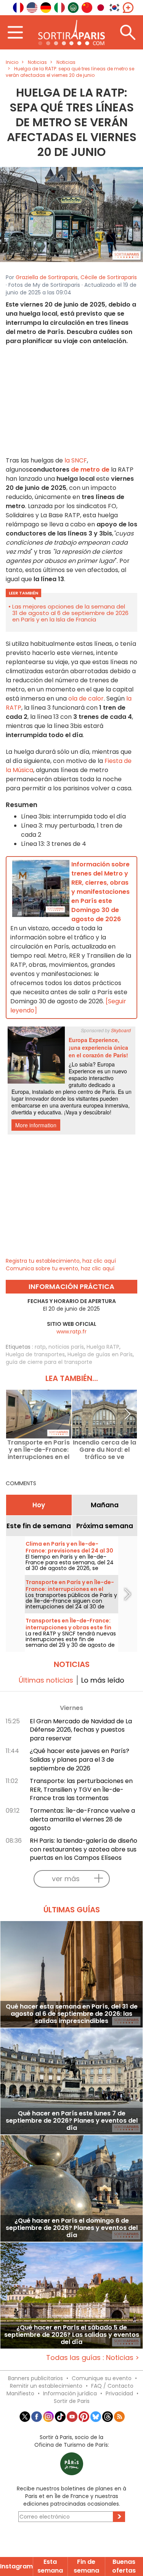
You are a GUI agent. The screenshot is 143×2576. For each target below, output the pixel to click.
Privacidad (119, 2393)
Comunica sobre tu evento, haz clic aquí (60, 1268)
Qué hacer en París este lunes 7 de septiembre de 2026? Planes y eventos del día (72, 2121)
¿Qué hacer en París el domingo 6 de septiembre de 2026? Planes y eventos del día (72, 2228)
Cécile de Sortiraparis (109, 277)
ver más (66, 1879)
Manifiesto (20, 2393)
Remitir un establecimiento (46, 2386)
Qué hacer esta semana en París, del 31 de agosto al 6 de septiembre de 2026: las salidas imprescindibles (72, 2014)
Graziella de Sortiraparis (47, 277)
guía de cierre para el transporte (49, 1362)
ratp (40, 1347)
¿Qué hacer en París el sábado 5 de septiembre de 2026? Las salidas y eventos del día (72, 2335)
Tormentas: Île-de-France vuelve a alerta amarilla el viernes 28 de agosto (82, 1819)
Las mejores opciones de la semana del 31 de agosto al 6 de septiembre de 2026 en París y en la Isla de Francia (70, 613)
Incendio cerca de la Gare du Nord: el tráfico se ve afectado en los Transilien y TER (104, 1450)
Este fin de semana (39, 1526)
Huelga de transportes (35, 1354)
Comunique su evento (102, 2378)
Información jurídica (70, 2393)
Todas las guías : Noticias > (93, 2357)
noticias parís (66, 1347)
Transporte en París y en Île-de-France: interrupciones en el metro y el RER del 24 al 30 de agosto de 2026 (39, 1450)
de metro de (90, 470)
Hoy (39, 1505)
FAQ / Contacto (112, 2386)
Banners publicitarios (35, 2378)
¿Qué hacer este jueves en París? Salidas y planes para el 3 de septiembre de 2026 (80, 1760)
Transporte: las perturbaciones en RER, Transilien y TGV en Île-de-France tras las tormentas (81, 1790)
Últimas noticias (46, 1680)
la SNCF (76, 460)
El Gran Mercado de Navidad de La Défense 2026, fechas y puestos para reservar (81, 1730)
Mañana (105, 1505)
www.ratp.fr (71, 1332)
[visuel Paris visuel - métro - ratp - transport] (71, 214)
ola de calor (86, 698)
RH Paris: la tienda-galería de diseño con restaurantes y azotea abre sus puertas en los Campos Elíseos (84, 1849)
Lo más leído (103, 1680)
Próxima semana (105, 1526)
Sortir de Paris (72, 2401)
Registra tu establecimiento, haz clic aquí (61, 1261)
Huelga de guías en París (100, 1354)
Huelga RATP (103, 1347)
